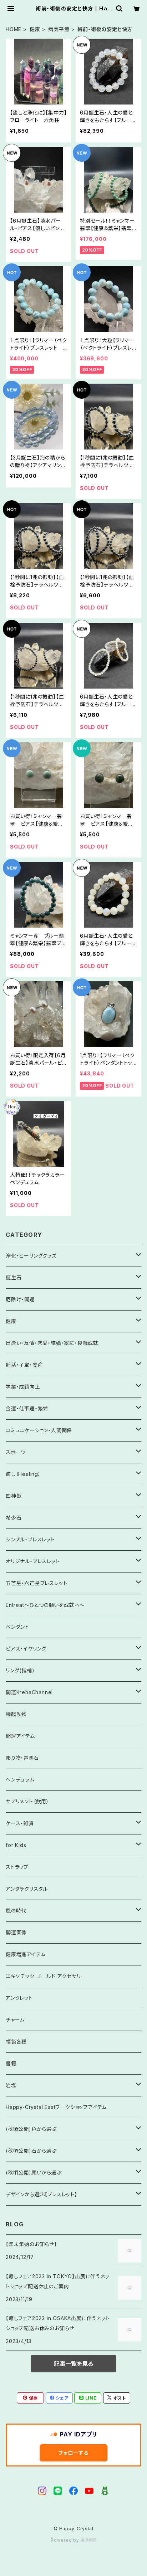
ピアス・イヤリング (26, 1649)
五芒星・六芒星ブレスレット (36, 1583)
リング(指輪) (20, 1670)
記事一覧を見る (73, 2364)
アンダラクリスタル (27, 1889)
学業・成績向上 (23, 1387)
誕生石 (14, 1277)
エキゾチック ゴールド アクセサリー (46, 1976)
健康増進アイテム (26, 1954)
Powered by (66, 2540)
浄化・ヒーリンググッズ (31, 1256)
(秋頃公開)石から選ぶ (31, 2151)
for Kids (16, 1845)
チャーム (15, 2020)
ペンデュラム (20, 1780)
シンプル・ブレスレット (30, 1539)
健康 (35, 29)
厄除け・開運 (20, 1299)
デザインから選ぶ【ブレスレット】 (42, 2194)
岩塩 (11, 2085)
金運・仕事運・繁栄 (27, 1408)
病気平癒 (59, 29)
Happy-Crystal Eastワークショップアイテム (56, 2107)
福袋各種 (16, 2042)
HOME (14, 29)
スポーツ (16, 1452)
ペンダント (17, 1627)
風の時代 (16, 1911)
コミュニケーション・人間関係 (39, 1430)
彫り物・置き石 (22, 1758)
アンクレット (19, 1998)
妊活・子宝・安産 (24, 1365)
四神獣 (14, 1496)
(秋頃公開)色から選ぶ (31, 2129)
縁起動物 (16, 1714)
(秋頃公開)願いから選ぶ (34, 2172)
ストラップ (17, 1867)
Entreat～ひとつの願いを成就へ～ (45, 1605)
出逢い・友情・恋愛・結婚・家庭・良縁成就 (52, 1343)
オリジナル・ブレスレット (33, 1561)
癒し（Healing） (23, 1474)
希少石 (14, 1518)
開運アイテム (20, 1736)
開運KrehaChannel (32, 1692)
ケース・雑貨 (20, 1823)
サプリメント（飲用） (27, 1801)
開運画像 (16, 1932)
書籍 (11, 2063)
